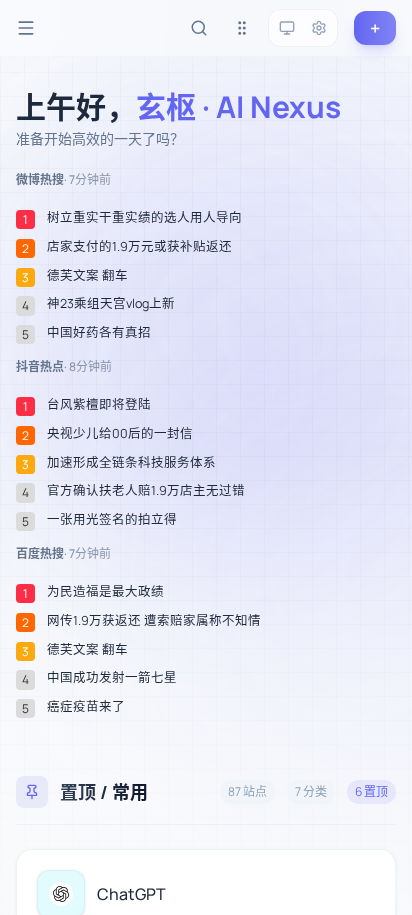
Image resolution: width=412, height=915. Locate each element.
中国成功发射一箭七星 (112, 678)
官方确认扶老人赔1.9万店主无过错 (146, 491)
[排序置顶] (242, 28)
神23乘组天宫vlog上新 (111, 304)
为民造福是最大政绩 (105, 592)
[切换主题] (287, 28)
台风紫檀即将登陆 (99, 405)
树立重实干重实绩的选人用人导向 (144, 218)
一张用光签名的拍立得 (112, 520)
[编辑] (369, 876)
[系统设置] (319, 28)
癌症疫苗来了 (86, 707)
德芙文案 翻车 (87, 276)
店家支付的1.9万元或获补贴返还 (139, 247)
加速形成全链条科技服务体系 (131, 463)
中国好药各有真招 (99, 333)
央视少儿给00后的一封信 (120, 434)
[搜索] (199, 28)
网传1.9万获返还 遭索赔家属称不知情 (154, 621)
